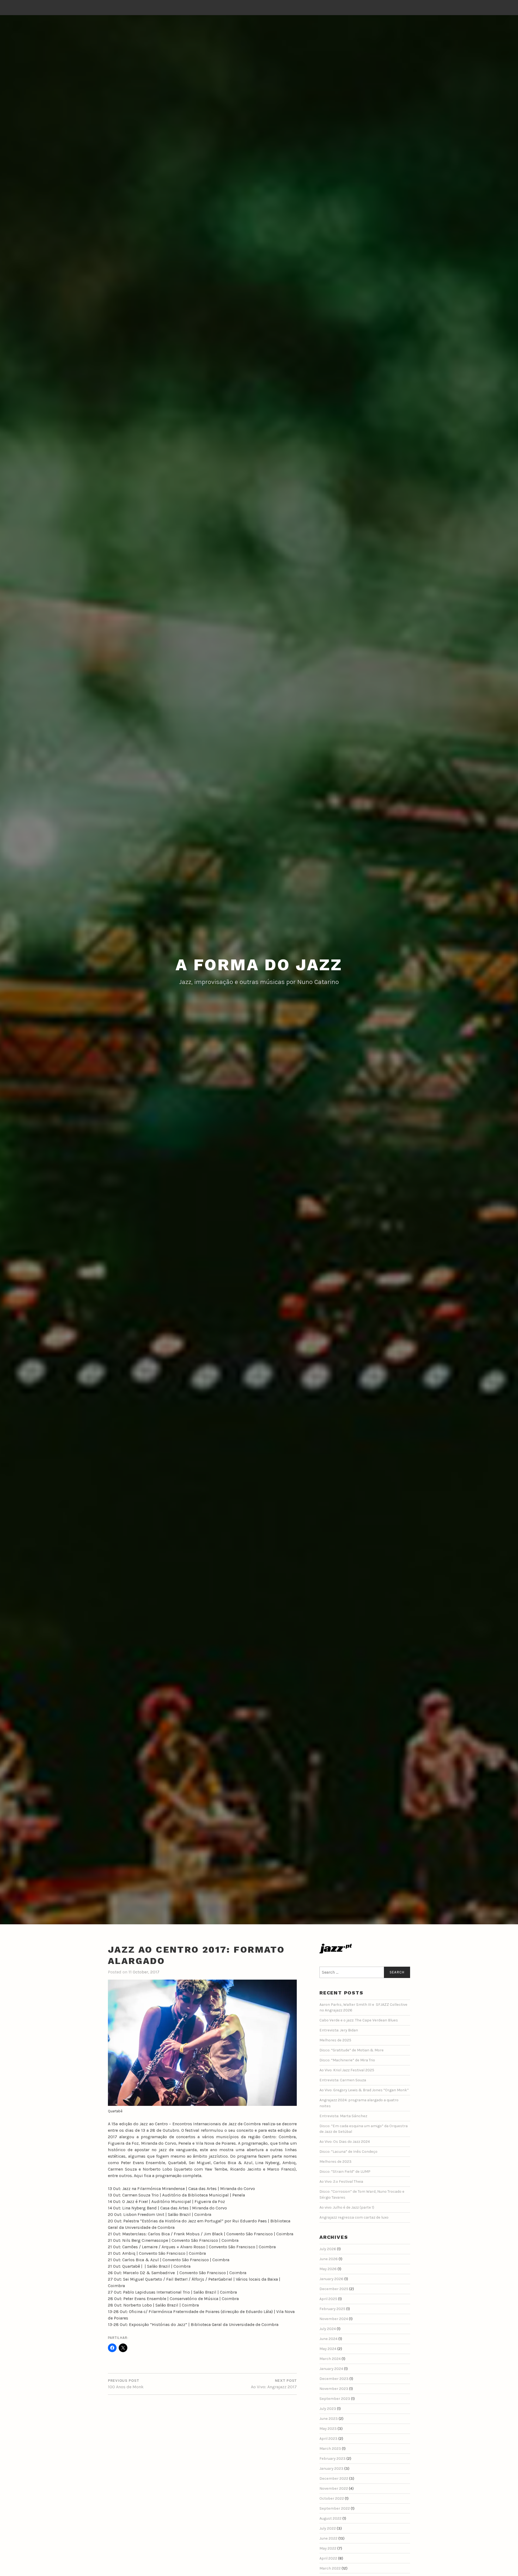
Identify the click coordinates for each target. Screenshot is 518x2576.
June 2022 (328, 2538)
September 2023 (335, 2399)
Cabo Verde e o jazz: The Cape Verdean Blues (359, 2020)
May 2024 (328, 2349)
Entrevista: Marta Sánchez (343, 2116)
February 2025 (332, 2309)
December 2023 (334, 2379)
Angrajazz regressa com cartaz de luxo (354, 2217)
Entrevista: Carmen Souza (343, 2080)
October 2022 (332, 2498)
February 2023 (333, 2459)
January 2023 (331, 2469)
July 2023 (328, 2409)
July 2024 (328, 2329)
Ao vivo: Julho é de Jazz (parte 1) (347, 2207)
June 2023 (329, 2419)
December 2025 (334, 2289)
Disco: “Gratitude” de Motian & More (352, 2050)
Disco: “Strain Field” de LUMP (345, 2172)
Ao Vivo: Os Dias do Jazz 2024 (345, 2142)
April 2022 (328, 2558)
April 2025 (328, 2299)
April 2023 (328, 2439)
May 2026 (328, 2269)
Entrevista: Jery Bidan (339, 2030)
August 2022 (330, 2518)
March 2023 (330, 2449)
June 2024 (328, 2339)
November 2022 (334, 2488)
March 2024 (330, 2359)
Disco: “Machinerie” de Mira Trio (347, 2060)
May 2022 (328, 2548)
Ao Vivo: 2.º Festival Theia (341, 2182)
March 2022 (330, 2568)
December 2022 (334, 2478)
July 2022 (328, 2528)
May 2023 (328, 2429)
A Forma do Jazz (259, 965)
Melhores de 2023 (335, 2162)
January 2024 (331, 2369)
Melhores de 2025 (335, 2040)
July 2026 (328, 2249)
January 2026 (331, 2279)
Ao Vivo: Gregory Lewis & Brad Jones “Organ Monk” (364, 2090)
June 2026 (329, 2259)
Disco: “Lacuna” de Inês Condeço (348, 2152)
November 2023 (334, 2389)
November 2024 (334, 2319)
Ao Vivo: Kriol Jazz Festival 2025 (347, 2070)
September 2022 (335, 2508)
